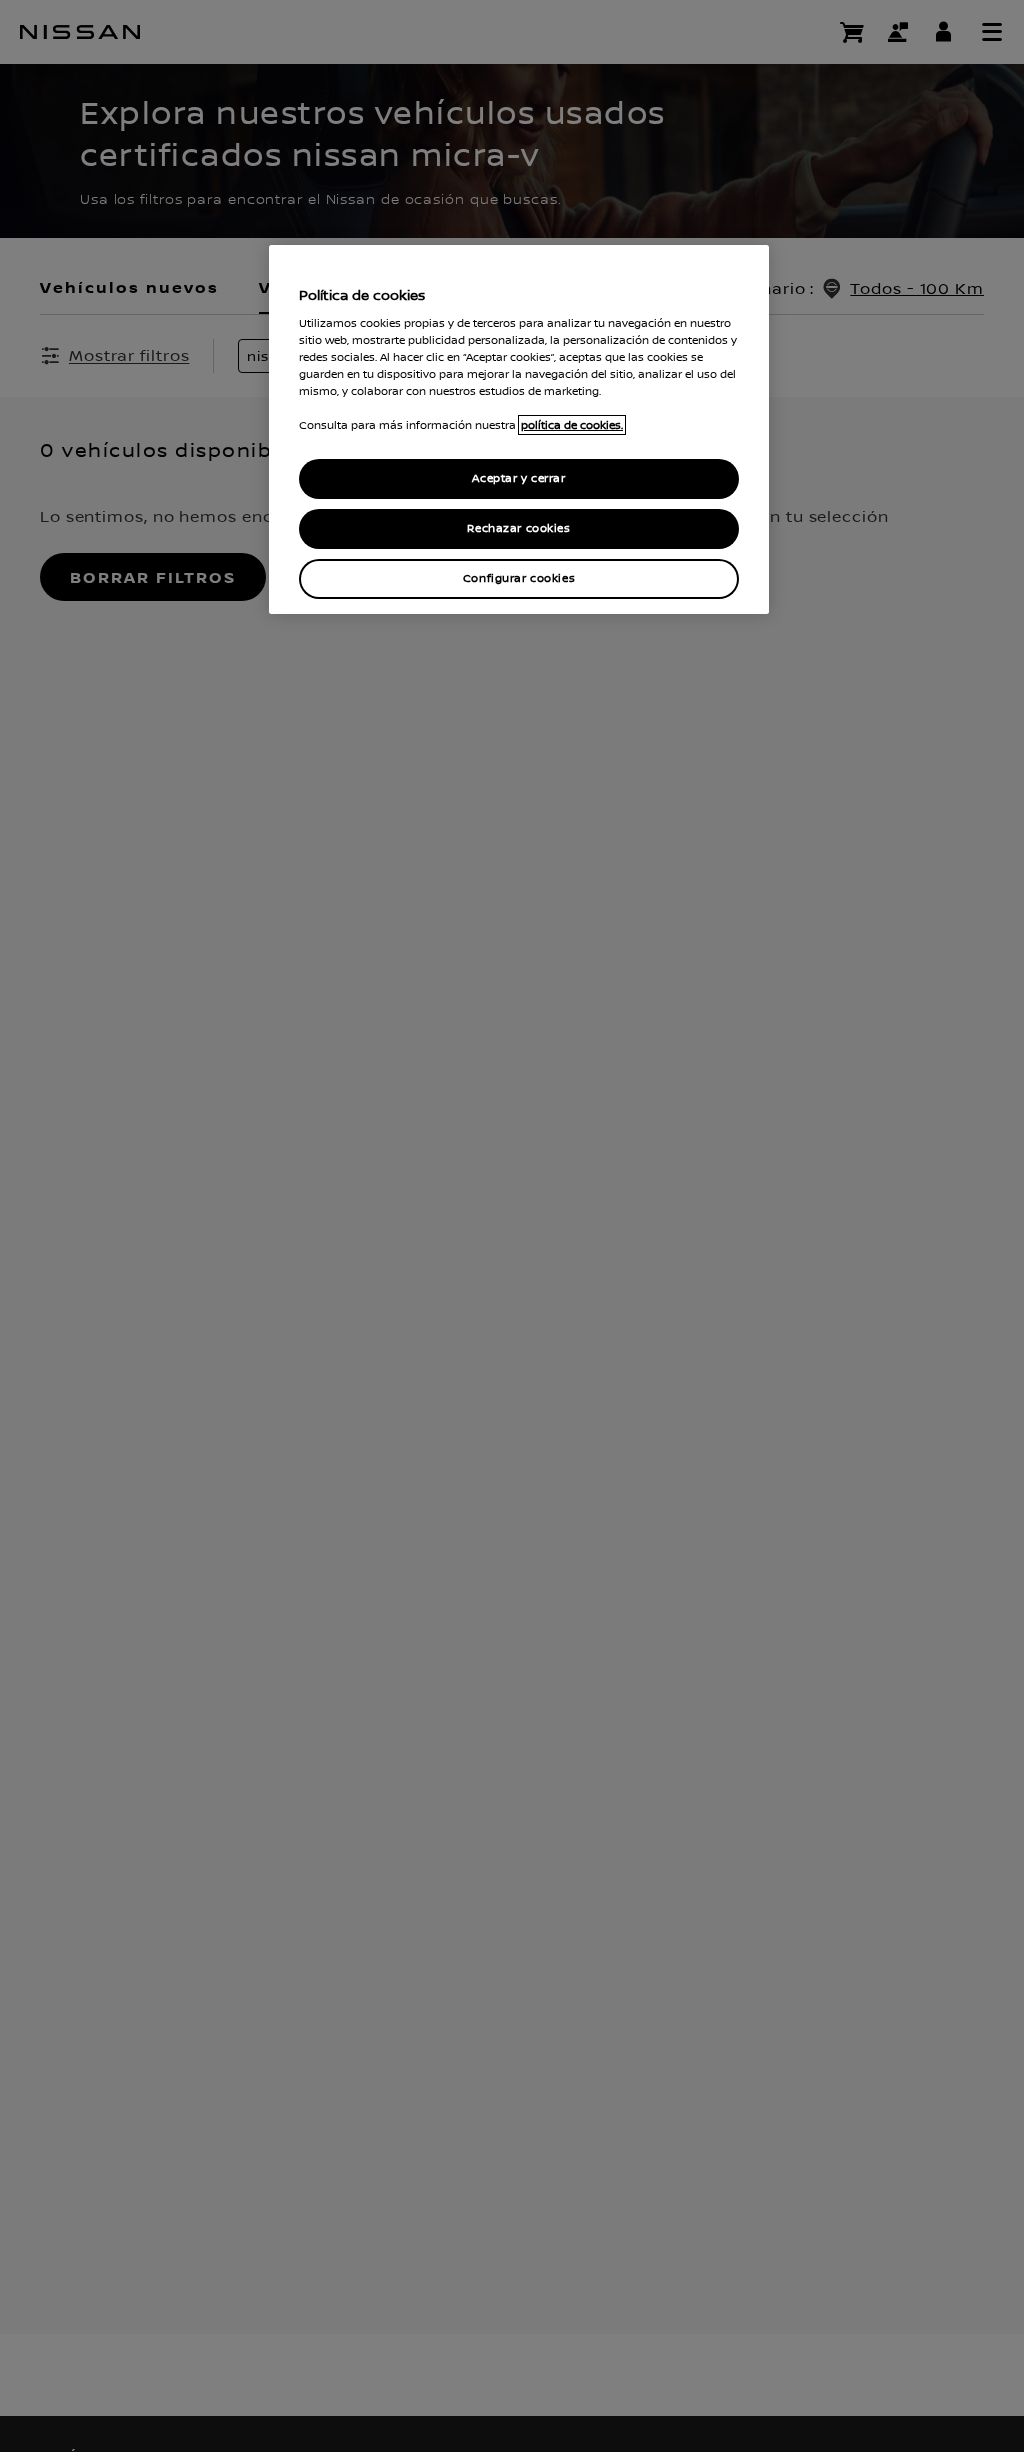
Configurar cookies (519, 578)
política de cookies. (572, 425)
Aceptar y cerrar (518, 478)
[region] (519, 429)
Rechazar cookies (518, 528)
